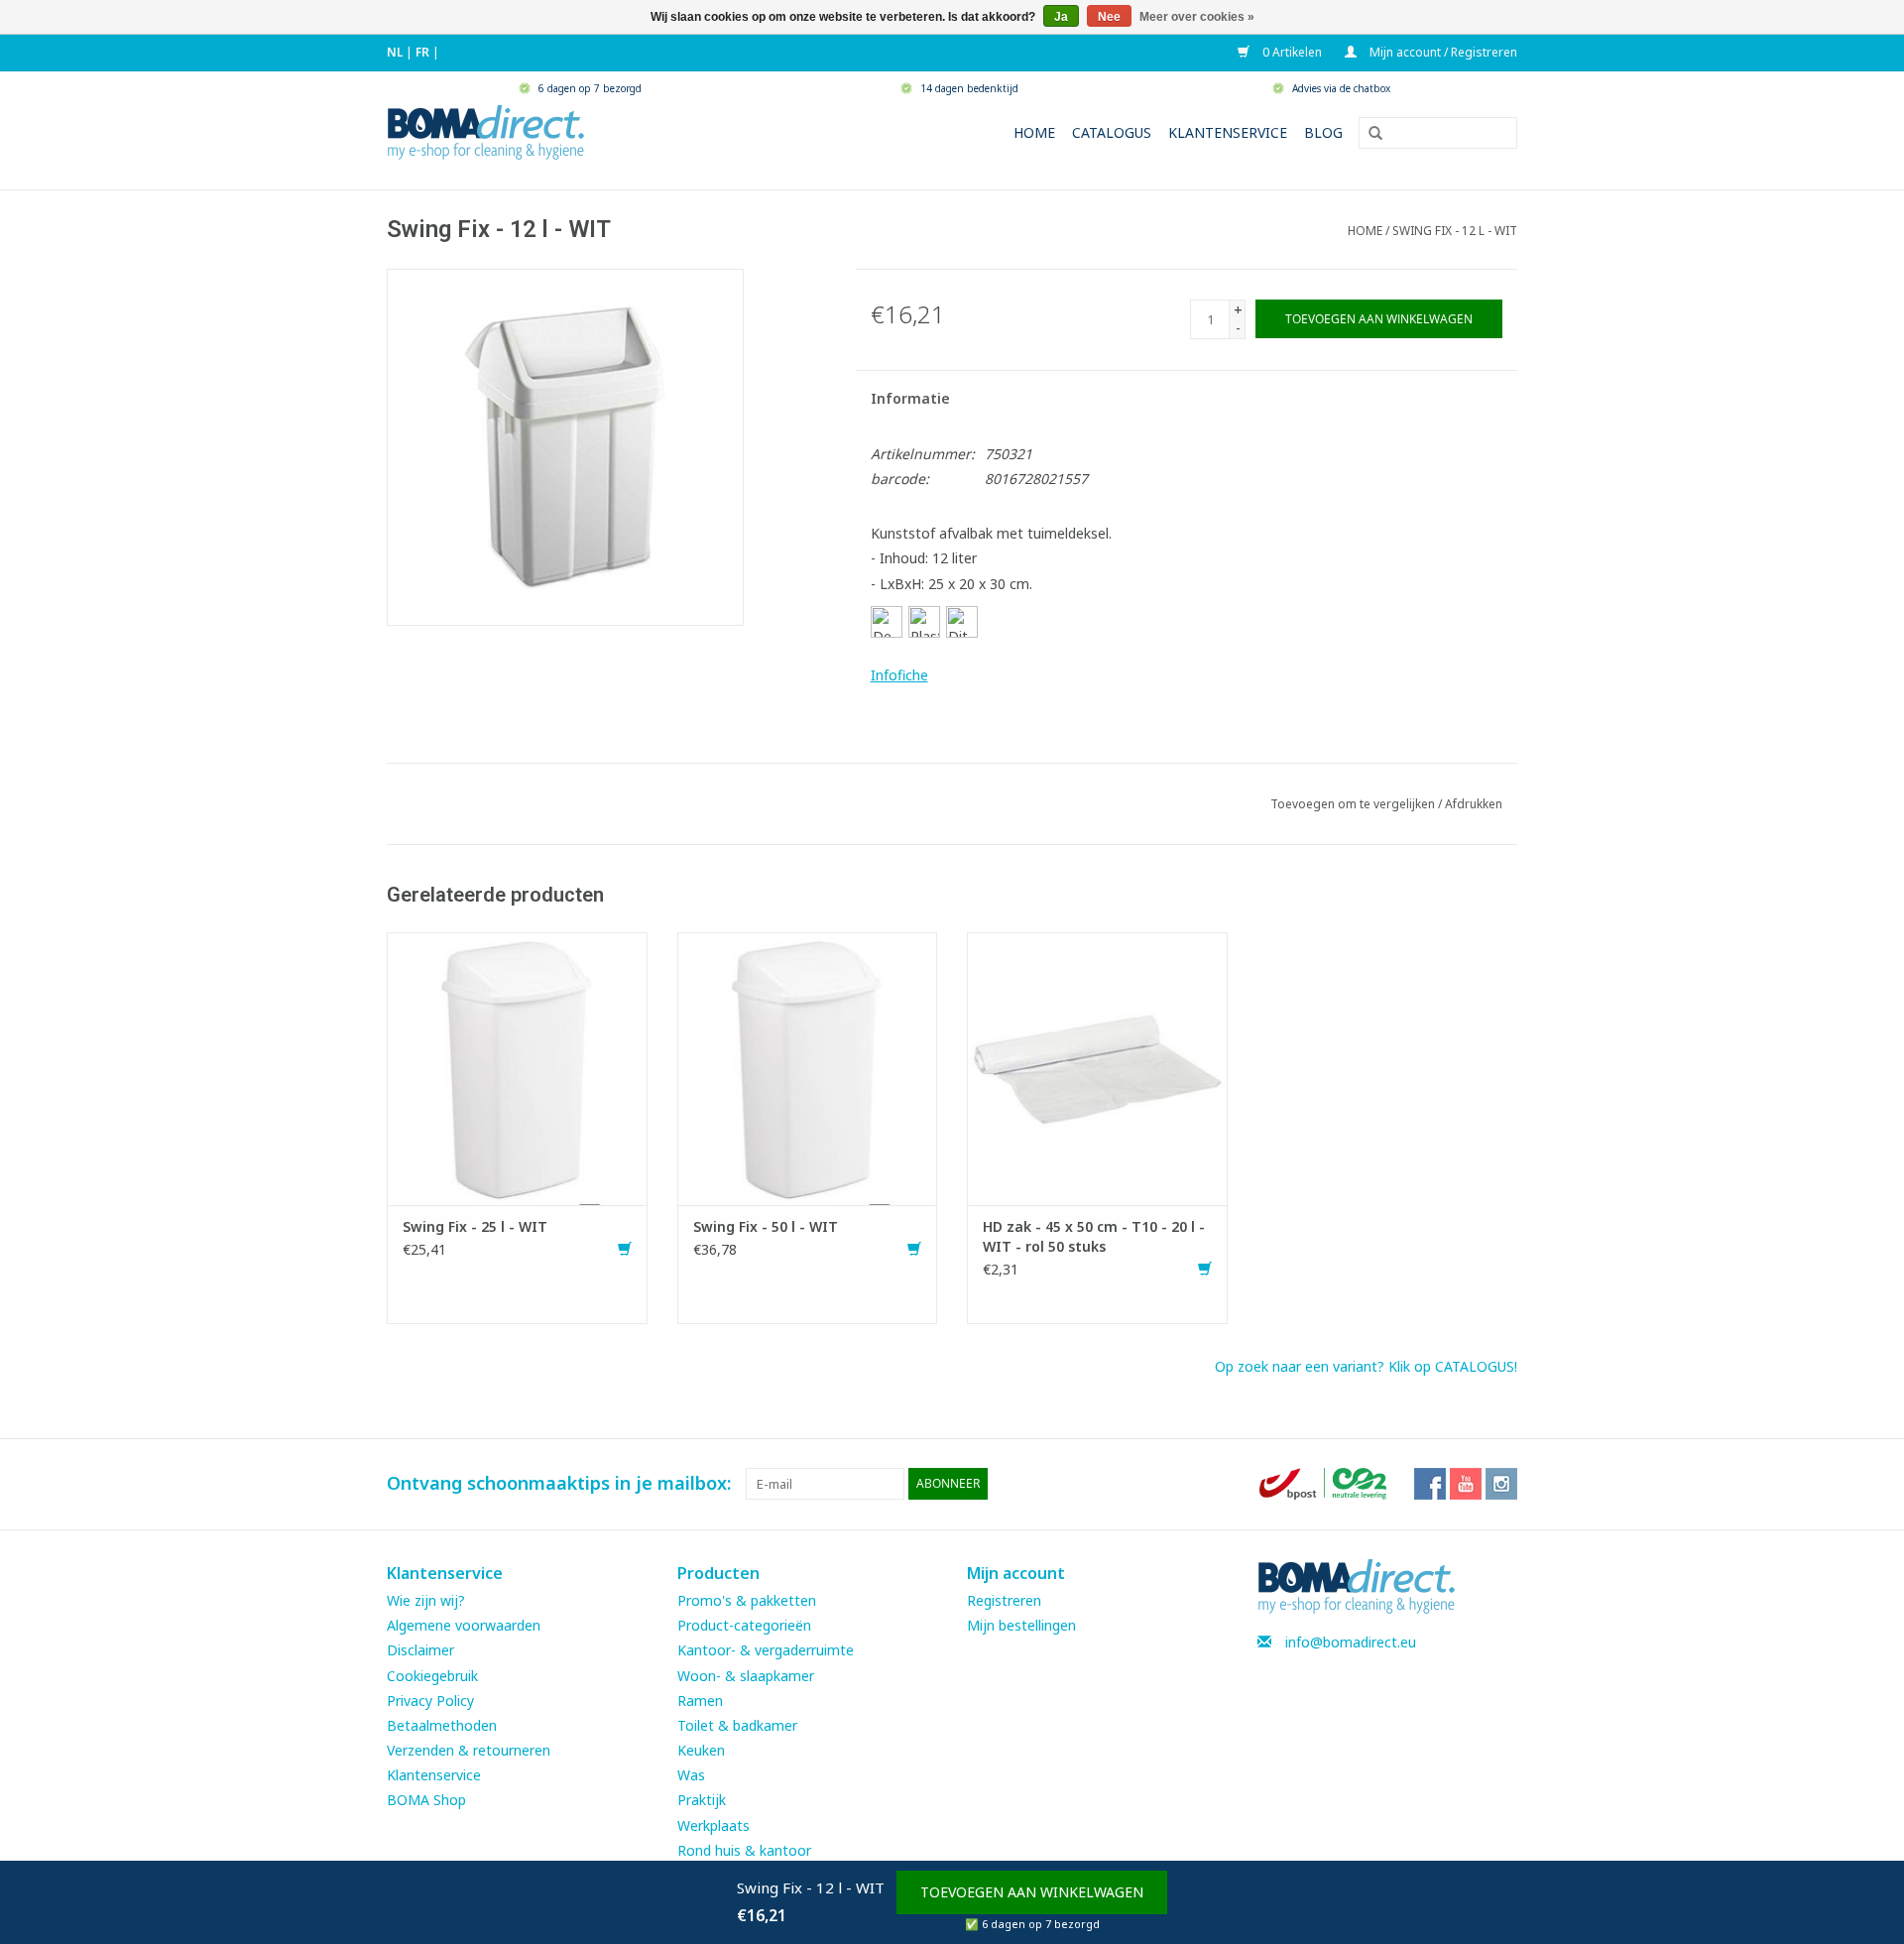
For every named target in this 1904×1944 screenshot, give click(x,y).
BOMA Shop (426, 1800)
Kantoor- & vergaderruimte (766, 1650)
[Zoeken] (1368, 134)
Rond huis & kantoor (744, 1850)
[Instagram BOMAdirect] (1501, 1484)
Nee (1109, 17)
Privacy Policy (430, 1701)
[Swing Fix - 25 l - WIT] (517, 1067)
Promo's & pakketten (747, 1600)
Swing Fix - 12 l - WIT (1455, 231)
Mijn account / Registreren (1442, 52)
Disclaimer (420, 1650)
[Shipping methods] (1325, 1482)
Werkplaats (714, 1825)
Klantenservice (1228, 132)
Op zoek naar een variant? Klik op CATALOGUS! (1366, 1366)
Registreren (1004, 1600)
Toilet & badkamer (737, 1725)
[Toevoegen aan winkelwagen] (625, 1249)
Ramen (700, 1701)
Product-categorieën (744, 1625)
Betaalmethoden (442, 1725)
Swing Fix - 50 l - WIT (766, 1226)
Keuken (701, 1750)
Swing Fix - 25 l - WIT (475, 1226)
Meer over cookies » (1197, 17)
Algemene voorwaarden (464, 1625)
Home (1034, 132)
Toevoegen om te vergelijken (1354, 804)
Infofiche (899, 675)
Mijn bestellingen (1021, 1625)
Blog (1323, 132)
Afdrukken (1474, 804)
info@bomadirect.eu (1351, 1642)
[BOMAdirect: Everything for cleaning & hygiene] (486, 130)
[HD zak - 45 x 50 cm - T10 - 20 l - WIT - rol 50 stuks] (1097, 1067)
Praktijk (702, 1800)
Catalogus (1112, 132)
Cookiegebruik (432, 1676)
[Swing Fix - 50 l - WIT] (808, 1067)
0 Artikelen (1291, 52)
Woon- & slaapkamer (746, 1676)
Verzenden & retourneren (469, 1750)
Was (691, 1775)
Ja (1061, 17)
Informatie (910, 398)
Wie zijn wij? (426, 1600)
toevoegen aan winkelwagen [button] (1032, 1892)
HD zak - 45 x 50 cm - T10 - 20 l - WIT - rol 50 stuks (1094, 1236)
